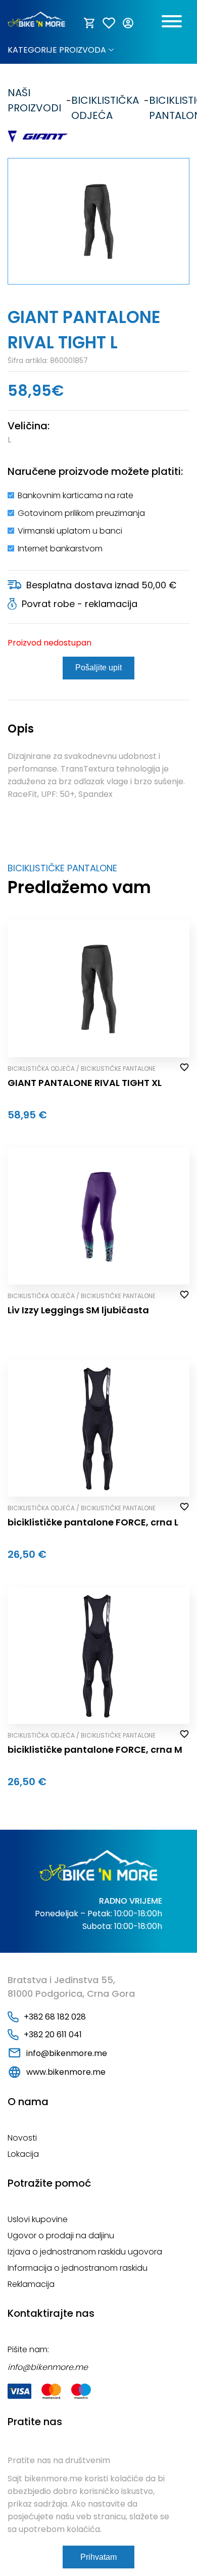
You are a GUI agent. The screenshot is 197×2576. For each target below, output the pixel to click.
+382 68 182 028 (55, 2017)
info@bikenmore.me (67, 2053)
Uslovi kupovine (38, 2219)
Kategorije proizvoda (57, 50)
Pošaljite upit (98, 668)
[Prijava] (129, 23)
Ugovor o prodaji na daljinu (61, 2236)
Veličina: (29, 426)
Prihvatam (98, 2557)
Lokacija (23, 2154)
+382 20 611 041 (53, 2035)
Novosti (22, 2138)
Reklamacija (31, 2284)
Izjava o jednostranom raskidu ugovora (85, 2252)
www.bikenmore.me (66, 2072)
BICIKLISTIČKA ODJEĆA (105, 100)
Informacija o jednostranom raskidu (78, 2268)
